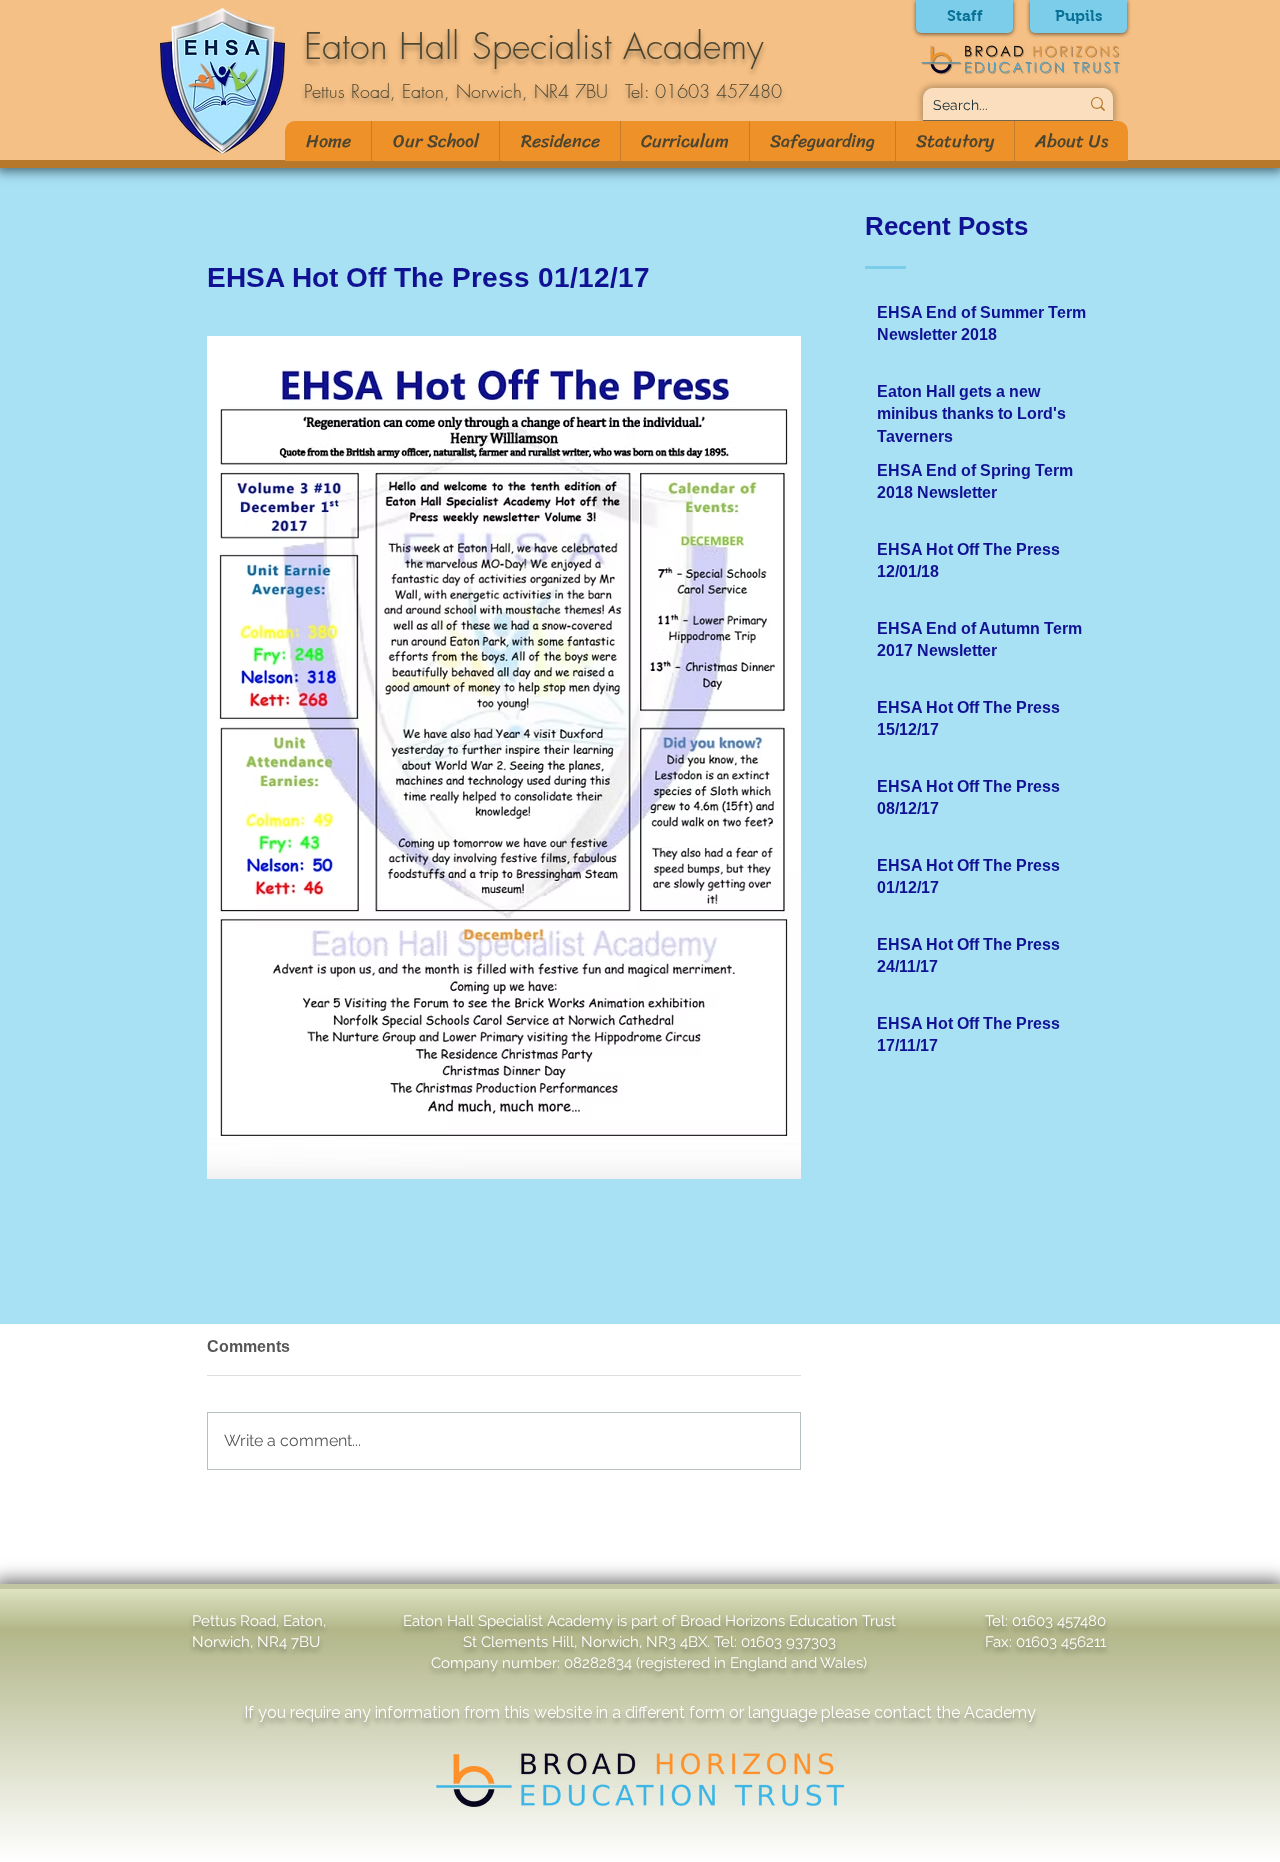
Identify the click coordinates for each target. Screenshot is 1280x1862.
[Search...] (1098, 104)
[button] (435, 141)
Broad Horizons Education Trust (788, 1621)
